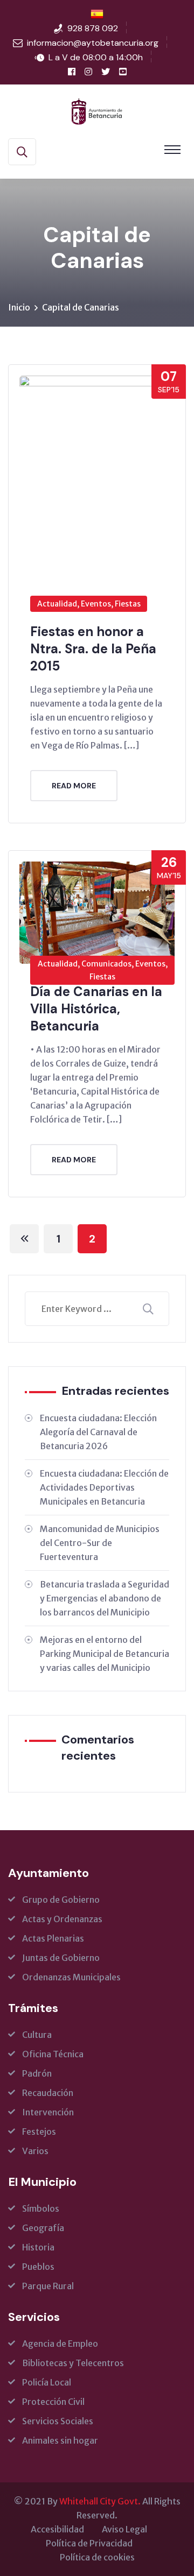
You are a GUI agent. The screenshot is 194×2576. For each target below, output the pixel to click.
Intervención (48, 2112)
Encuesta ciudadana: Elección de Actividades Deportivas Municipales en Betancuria (104, 1487)
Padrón (37, 2073)
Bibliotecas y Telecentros (73, 2363)
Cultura (37, 2035)
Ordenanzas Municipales (71, 1977)
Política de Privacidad (89, 2543)
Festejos (39, 2132)
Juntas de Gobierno (61, 1958)
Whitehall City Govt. (100, 2501)
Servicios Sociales (58, 2421)
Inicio (19, 307)
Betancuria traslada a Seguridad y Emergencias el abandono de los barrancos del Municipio (105, 1598)
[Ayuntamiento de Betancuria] (97, 110)
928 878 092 (93, 28)
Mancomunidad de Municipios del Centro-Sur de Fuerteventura (100, 1543)
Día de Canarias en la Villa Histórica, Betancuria (96, 1009)
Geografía (43, 2228)
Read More (74, 786)
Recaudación (48, 2093)
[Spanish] (97, 14)
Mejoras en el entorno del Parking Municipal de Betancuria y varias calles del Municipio (105, 1654)
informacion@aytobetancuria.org (93, 43)
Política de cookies (97, 2557)
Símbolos (41, 2208)
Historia (38, 2247)
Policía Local (47, 2382)
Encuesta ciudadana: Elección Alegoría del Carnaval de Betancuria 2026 (98, 1432)
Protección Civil (53, 2402)
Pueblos (38, 2267)
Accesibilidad (57, 2529)
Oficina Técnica (53, 2054)
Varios (35, 2151)
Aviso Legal (124, 2529)
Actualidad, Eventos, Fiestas (89, 604)
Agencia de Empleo (60, 2344)
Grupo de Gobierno (61, 1900)
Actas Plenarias (53, 1938)
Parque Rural (48, 2286)
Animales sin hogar (60, 2440)
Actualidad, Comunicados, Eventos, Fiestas (103, 970)
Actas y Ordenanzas (62, 1919)
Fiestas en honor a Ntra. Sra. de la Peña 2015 (93, 649)
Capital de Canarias (81, 307)
